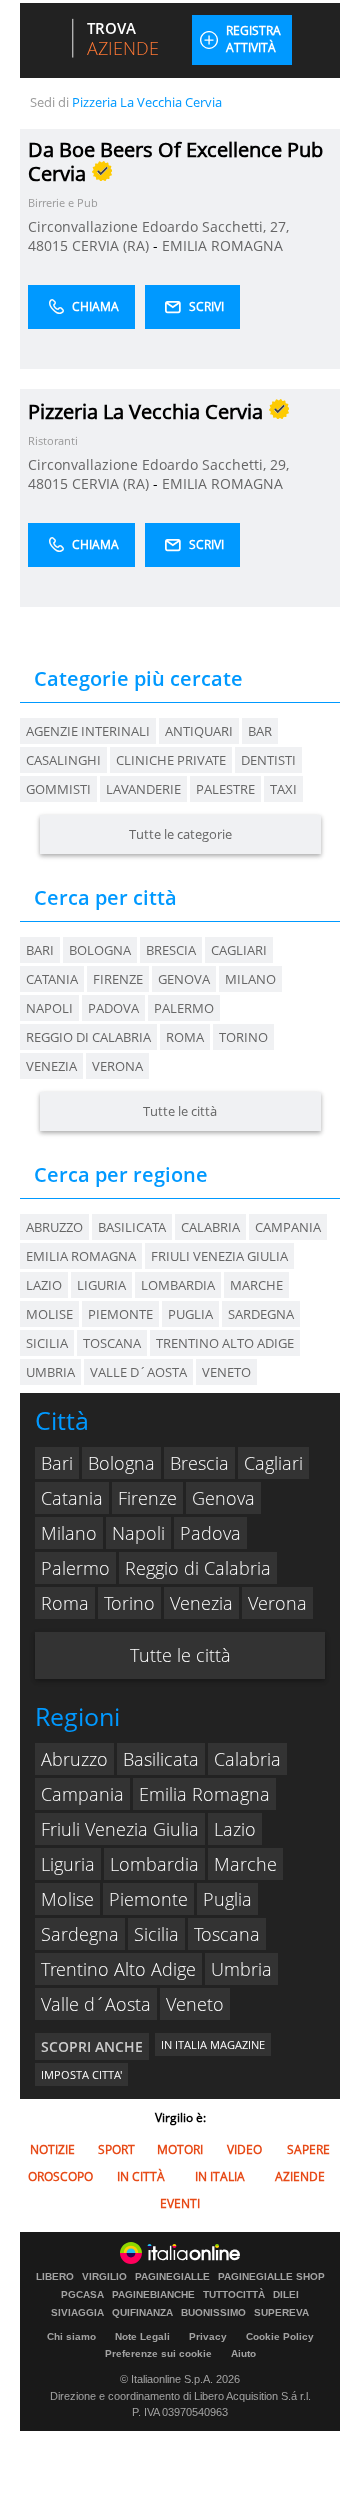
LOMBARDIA (178, 1285)
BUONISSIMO (213, 2313)
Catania (52, 979)
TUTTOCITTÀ (234, 2295)
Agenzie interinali (88, 731)
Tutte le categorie (180, 834)
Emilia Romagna (204, 1794)
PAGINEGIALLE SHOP (271, 2277)
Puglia (227, 1899)
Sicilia (156, 1934)
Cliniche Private (171, 760)
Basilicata (161, 1759)
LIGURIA (101, 1285)
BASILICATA (132, 1227)
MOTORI (180, 2149)
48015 (48, 245)
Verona (117, 1066)
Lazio (235, 1829)
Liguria (68, 1864)
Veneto (195, 2004)
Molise (67, 1899)
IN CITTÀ (141, 2176)
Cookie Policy (280, 2336)
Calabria (247, 1759)
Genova (184, 979)
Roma (185, 1037)
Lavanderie (143, 789)
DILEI (286, 2295)
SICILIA (47, 1343)
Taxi (283, 789)
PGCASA (82, 2295)
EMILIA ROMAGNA (222, 245)
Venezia (51, 1066)
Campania (82, 1794)
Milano (250, 979)
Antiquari (199, 731)
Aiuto (243, 2353)
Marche (245, 1864)
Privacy (208, 2336)
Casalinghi (63, 760)
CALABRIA (210, 1227)
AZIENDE (300, 2176)
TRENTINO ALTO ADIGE (225, 1343)
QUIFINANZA (142, 2313)
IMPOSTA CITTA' (81, 2074)
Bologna (100, 950)
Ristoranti (53, 440)
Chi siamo (71, 2336)
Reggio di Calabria (88, 1037)
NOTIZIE (52, 2149)
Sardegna (80, 1934)
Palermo (184, 1008)
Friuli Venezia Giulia (120, 1829)
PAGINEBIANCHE (153, 2295)
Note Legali (142, 2336)
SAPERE (308, 2149)
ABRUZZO (54, 1227)
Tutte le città (180, 1111)
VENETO (226, 1372)
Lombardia (154, 1864)
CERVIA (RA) (112, 245)
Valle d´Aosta (96, 2004)
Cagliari (239, 950)
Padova (113, 1008)
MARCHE (256, 1285)
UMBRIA (50, 1372)
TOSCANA (112, 1343)
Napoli (49, 1008)
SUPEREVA (281, 2313)
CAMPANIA (288, 1227)
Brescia (171, 950)
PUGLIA (190, 1314)
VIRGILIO (104, 2277)
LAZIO (44, 1285)
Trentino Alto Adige (118, 1969)
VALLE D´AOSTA (138, 1372)
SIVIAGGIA (77, 2313)
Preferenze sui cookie (158, 2353)
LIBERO (55, 2277)
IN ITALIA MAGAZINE (213, 2044)
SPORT (116, 2149)
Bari (40, 950)
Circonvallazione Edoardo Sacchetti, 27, (158, 226)
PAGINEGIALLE (172, 2277)
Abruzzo (74, 1759)
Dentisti (268, 760)
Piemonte (148, 1899)
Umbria (241, 1969)
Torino (243, 1037)
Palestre (225, 789)
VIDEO (244, 2149)
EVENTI (180, 2203)
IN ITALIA (220, 2176)
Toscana (227, 1934)
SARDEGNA (261, 1314)
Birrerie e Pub (63, 202)
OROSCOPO (60, 2176)
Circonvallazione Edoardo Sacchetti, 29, (158, 464)
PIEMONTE (120, 1314)
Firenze (118, 979)
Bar (260, 731)
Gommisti (58, 789)
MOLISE (49, 1314)
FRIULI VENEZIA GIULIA (219, 1256)
